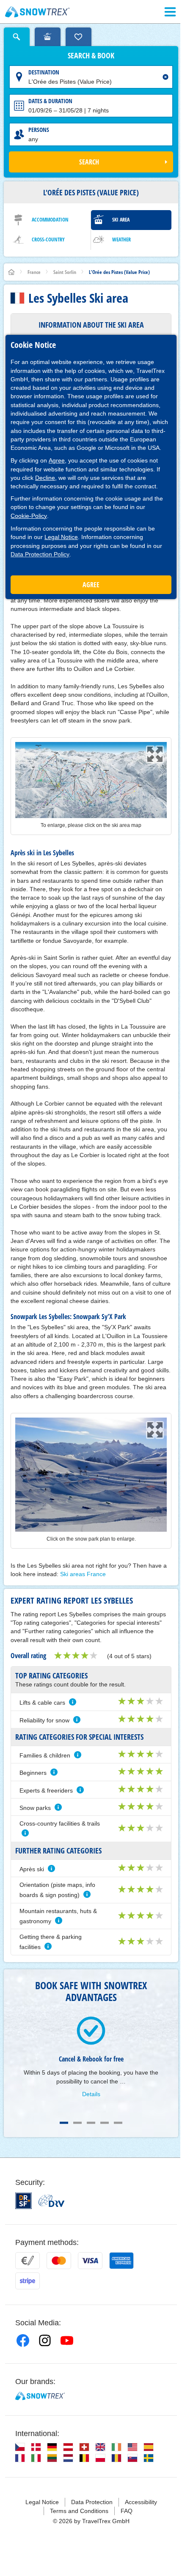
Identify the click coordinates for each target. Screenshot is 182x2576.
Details (91, 2094)
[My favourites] (79, 37)
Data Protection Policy (40, 554)
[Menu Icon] (170, 12)
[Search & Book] (17, 37)
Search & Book (91, 56)
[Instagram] (45, 2341)
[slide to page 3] (91, 2123)
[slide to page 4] (105, 2123)
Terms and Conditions (79, 2511)
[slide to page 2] (77, 2123)
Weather (121, 240)
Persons (39, 130)
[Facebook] (23, 2341)
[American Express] (121, 2261)
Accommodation (50, 220)
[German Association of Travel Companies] (51, 2201)
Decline (45, 478)
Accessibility (141, 2502)
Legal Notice (61, 537)
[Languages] (20, 2447)
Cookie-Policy (29, 516)
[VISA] (90, 2261)
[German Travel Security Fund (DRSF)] (23, 2201)
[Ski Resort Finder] (48, 37)
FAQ (127, 2511)
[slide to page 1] (64, 2123)
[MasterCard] (59, 2261)
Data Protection (92, 2502)
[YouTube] (67, 2341)
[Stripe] (28, 2281)
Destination (44, 72)
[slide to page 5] (118, 2123)
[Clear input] (165, 77)
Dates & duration (50, 101)
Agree (57, 460)
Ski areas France (83, 1574)
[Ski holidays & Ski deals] (37, 12)
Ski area (121, 220)
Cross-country (48, 240)
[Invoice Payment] (28, 2261)
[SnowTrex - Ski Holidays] (40, 2396)
